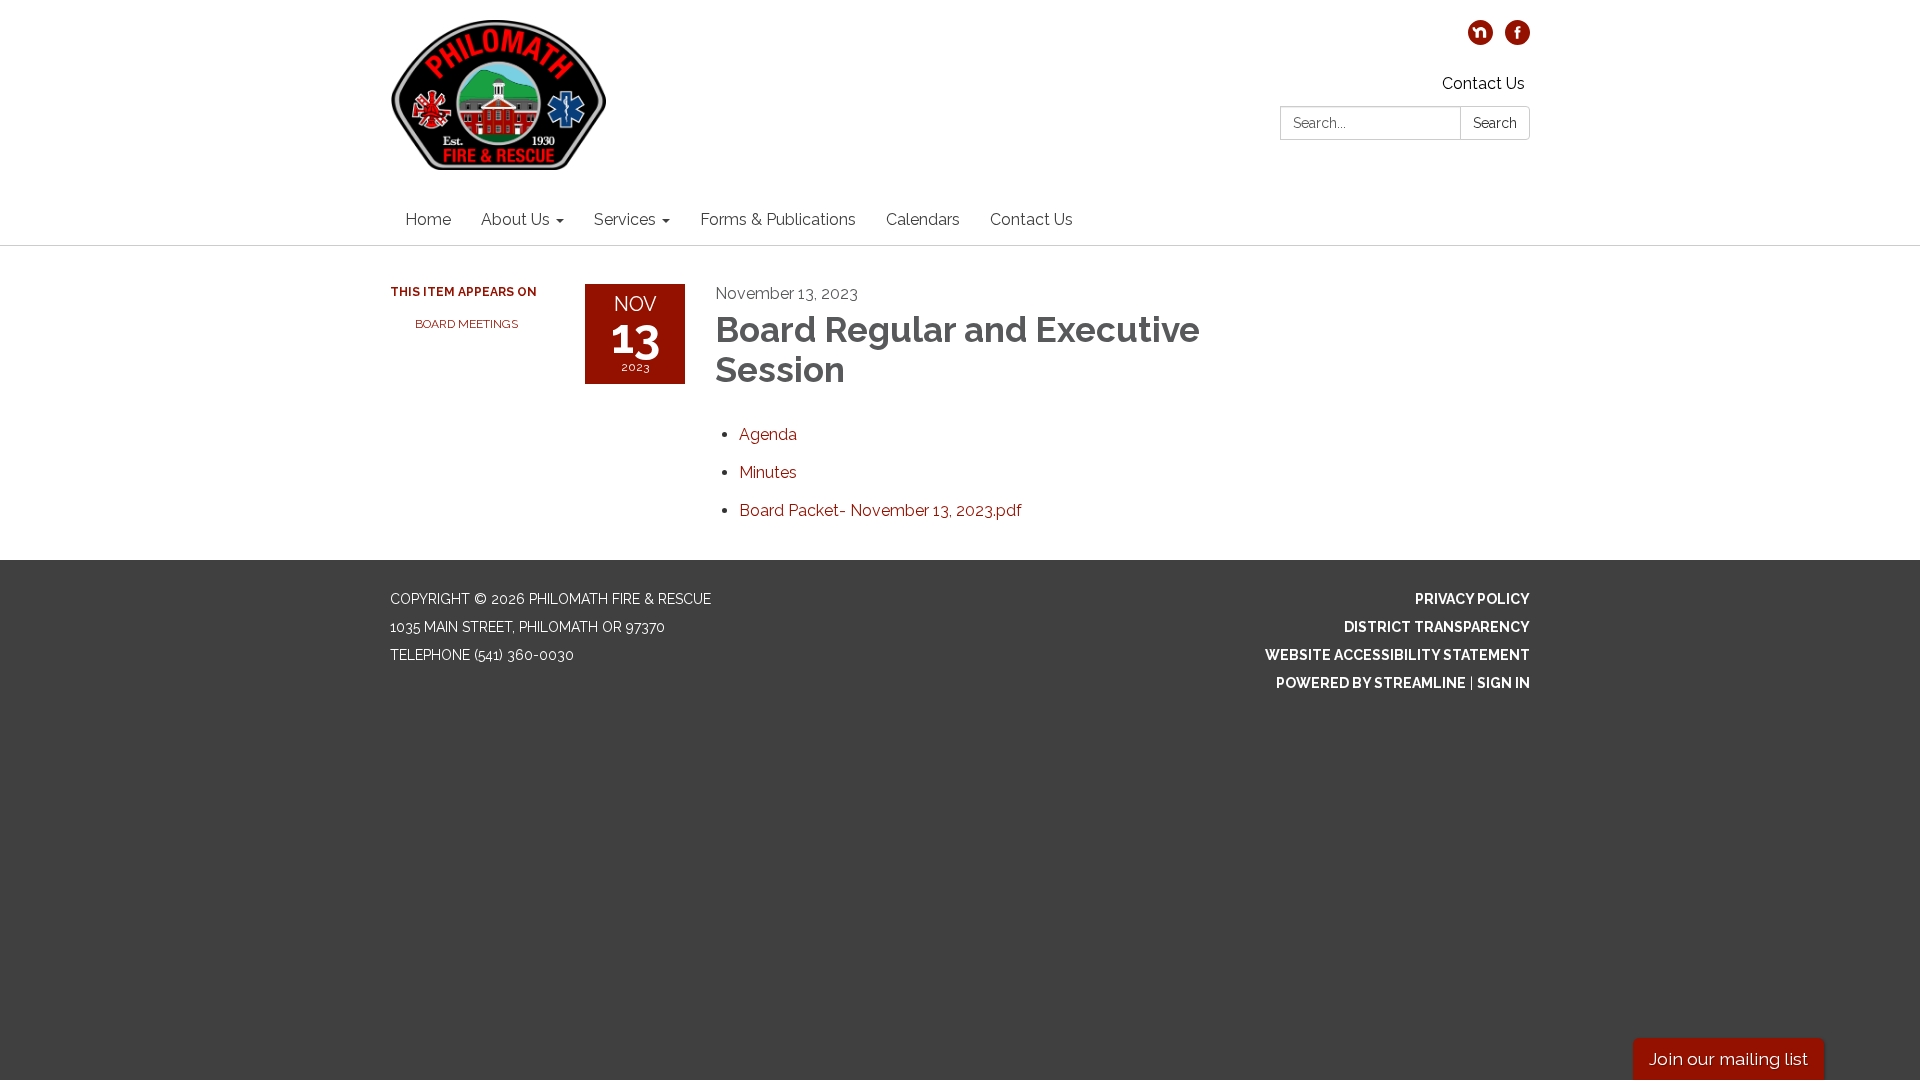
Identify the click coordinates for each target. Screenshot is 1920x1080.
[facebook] (1517, 39)
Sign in (1503, 683)
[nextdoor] (1480, 39)
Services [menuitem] (625, 219)
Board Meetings (466, 324)
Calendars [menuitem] (923, 219)
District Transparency (1437, 627)
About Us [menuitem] (515, 219)
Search (1495, 123)
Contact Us (1483, 83)
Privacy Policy (1472, 599)
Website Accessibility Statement (1397, 655)
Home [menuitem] (428, 219)
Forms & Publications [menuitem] (778, 219)
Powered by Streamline (1371, 683)
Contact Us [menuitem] (1031, 219)
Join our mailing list (1728, 1058)
